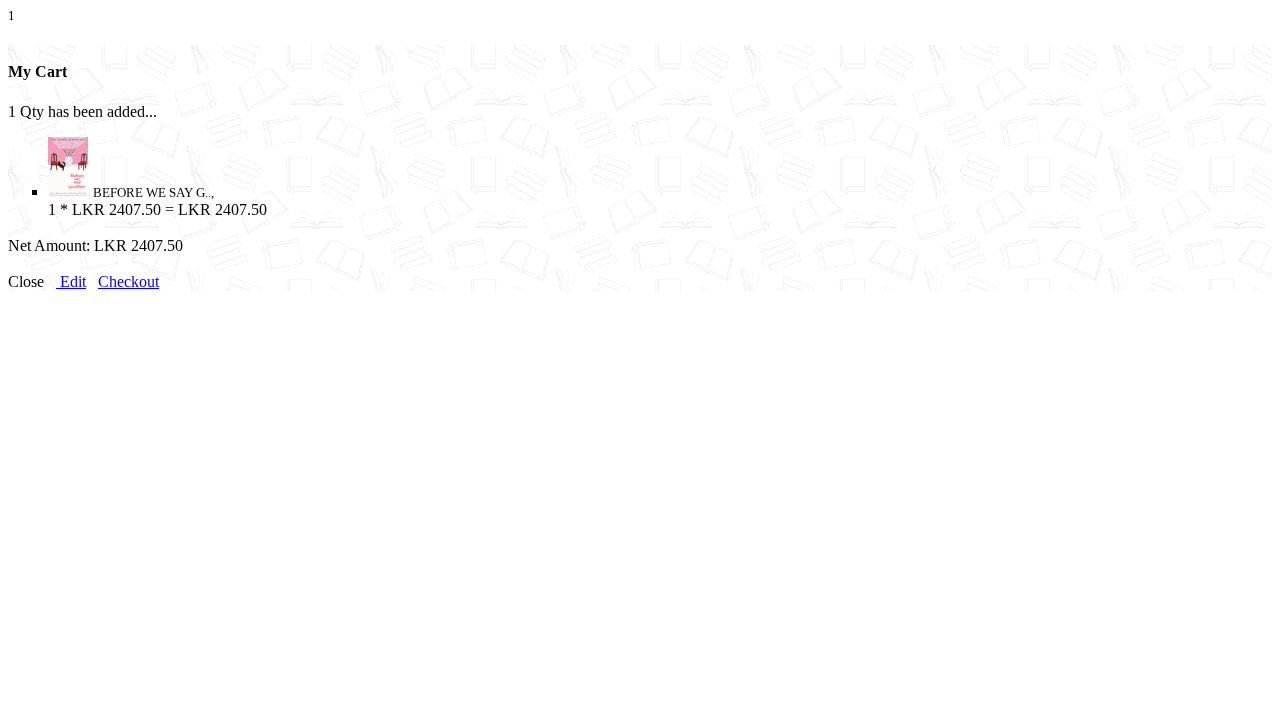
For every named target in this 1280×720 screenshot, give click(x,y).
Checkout (128, 281)
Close (26, 281)
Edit (71, 281)
